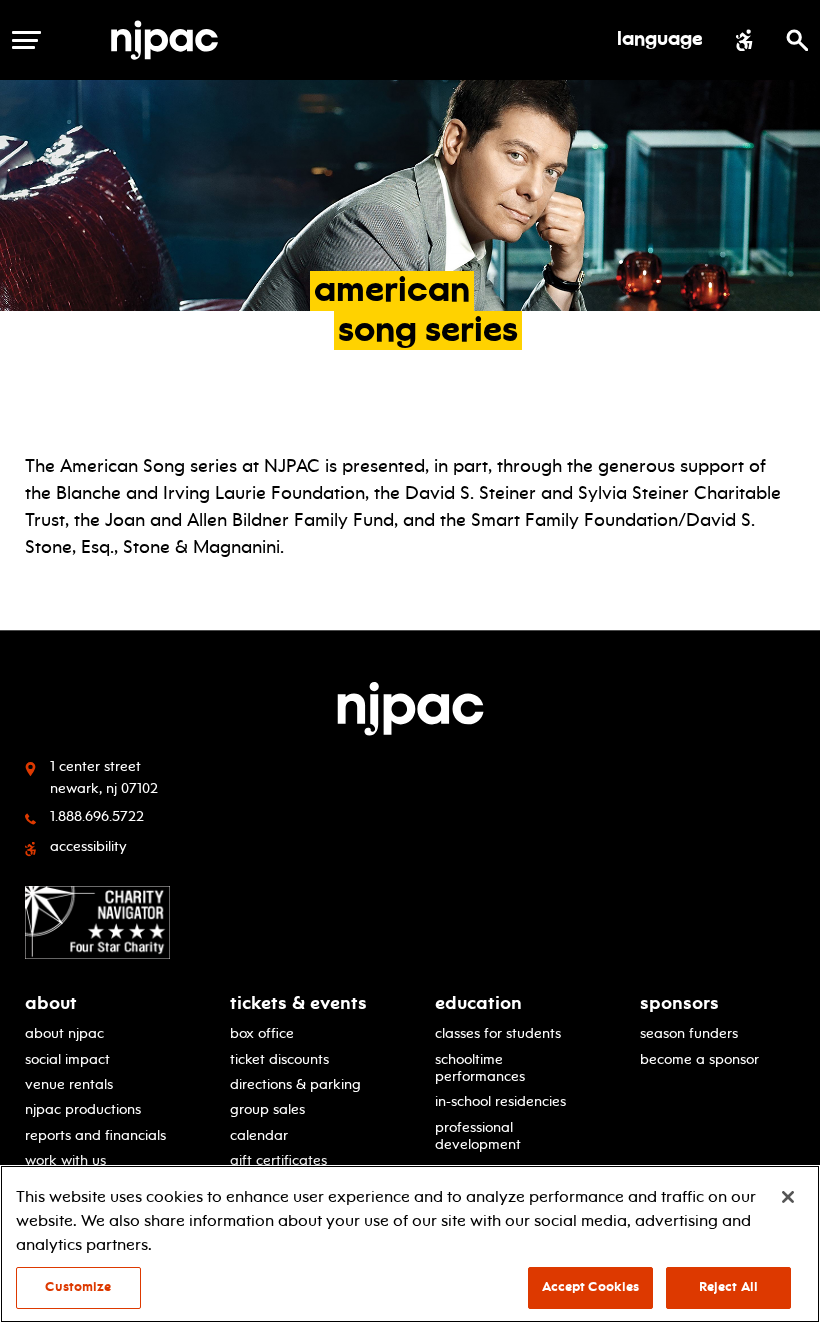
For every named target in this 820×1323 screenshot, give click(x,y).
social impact (67, 1059)
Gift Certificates (278, 1160)
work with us (65, 1160)
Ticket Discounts (279, 1059)
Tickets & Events (298, 1003)
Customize (78, 1287)
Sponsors (679, 1003)
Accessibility (88, 846)
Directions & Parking (295, 1084)
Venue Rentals (69, 1084)
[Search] (797, 40)
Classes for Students (498, 1033)
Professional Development (478, 1135)
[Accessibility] (744, 40)
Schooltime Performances (480, 1067)
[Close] (788, 1197)
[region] (410, 1244)
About (51, 1003)
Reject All (728, 1287)
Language (660, 40)
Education (478, 1003)
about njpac (64, 1033)
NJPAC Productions (83, 1109)
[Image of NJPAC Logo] (172, 40)
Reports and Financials (95, 1135)
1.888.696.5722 (97, 816)
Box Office (262, 1033)
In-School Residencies (500, 1101)
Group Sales (267, 1109)
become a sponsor (699, 1059)
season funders (689, 1033)
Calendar (259, 1135)
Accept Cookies (591, 1287)
